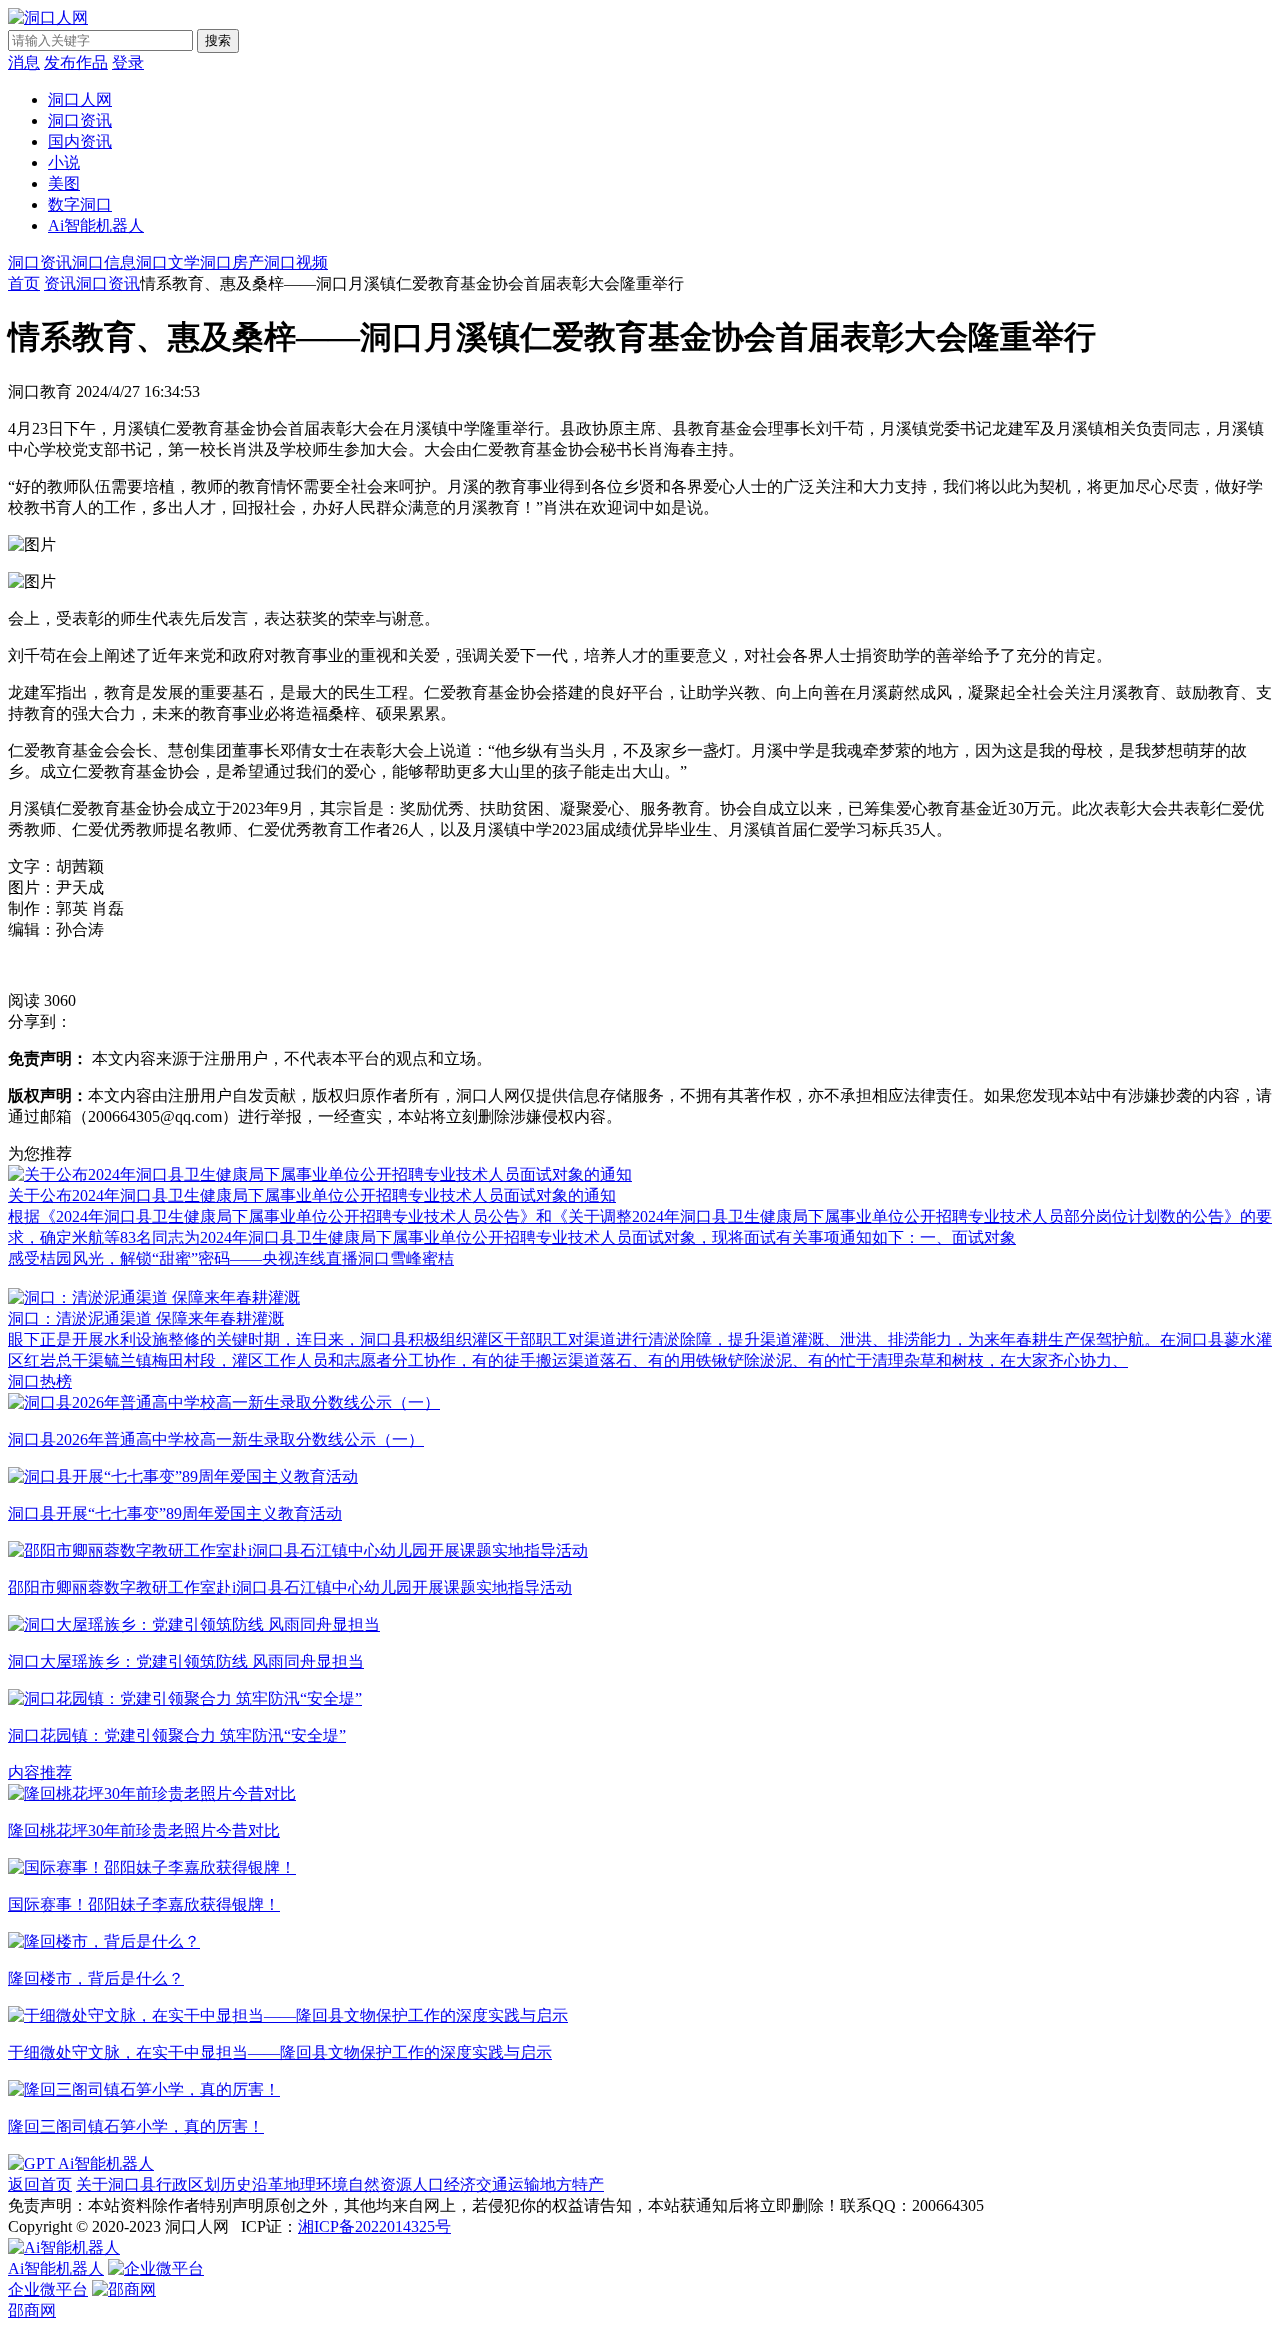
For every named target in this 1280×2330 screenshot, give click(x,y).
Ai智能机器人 (96, 225)
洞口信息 (104, 262)
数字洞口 (80, 204)
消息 (24, 62)
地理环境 (316, 2184)
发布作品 (76, 62)
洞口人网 (80, 99)
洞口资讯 (80, 120)
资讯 (60, 283)
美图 (64, 183)
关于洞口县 (116, 2184)
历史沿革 (252, 2184)
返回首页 (40, 2184)
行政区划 (188, 2184)
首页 (24, 283)
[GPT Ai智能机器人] (81, 2163)
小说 (64, 162)
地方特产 (572, 2184)
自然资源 (380, 2184)
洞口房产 (232, 262)
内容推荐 (40, 1772)
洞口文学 (168, 262)
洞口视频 (296, 262)
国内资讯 (80, 141)
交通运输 (508, 2184)
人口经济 (444, 2184)
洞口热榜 (40, 1381)
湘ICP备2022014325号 (374, 2226)
